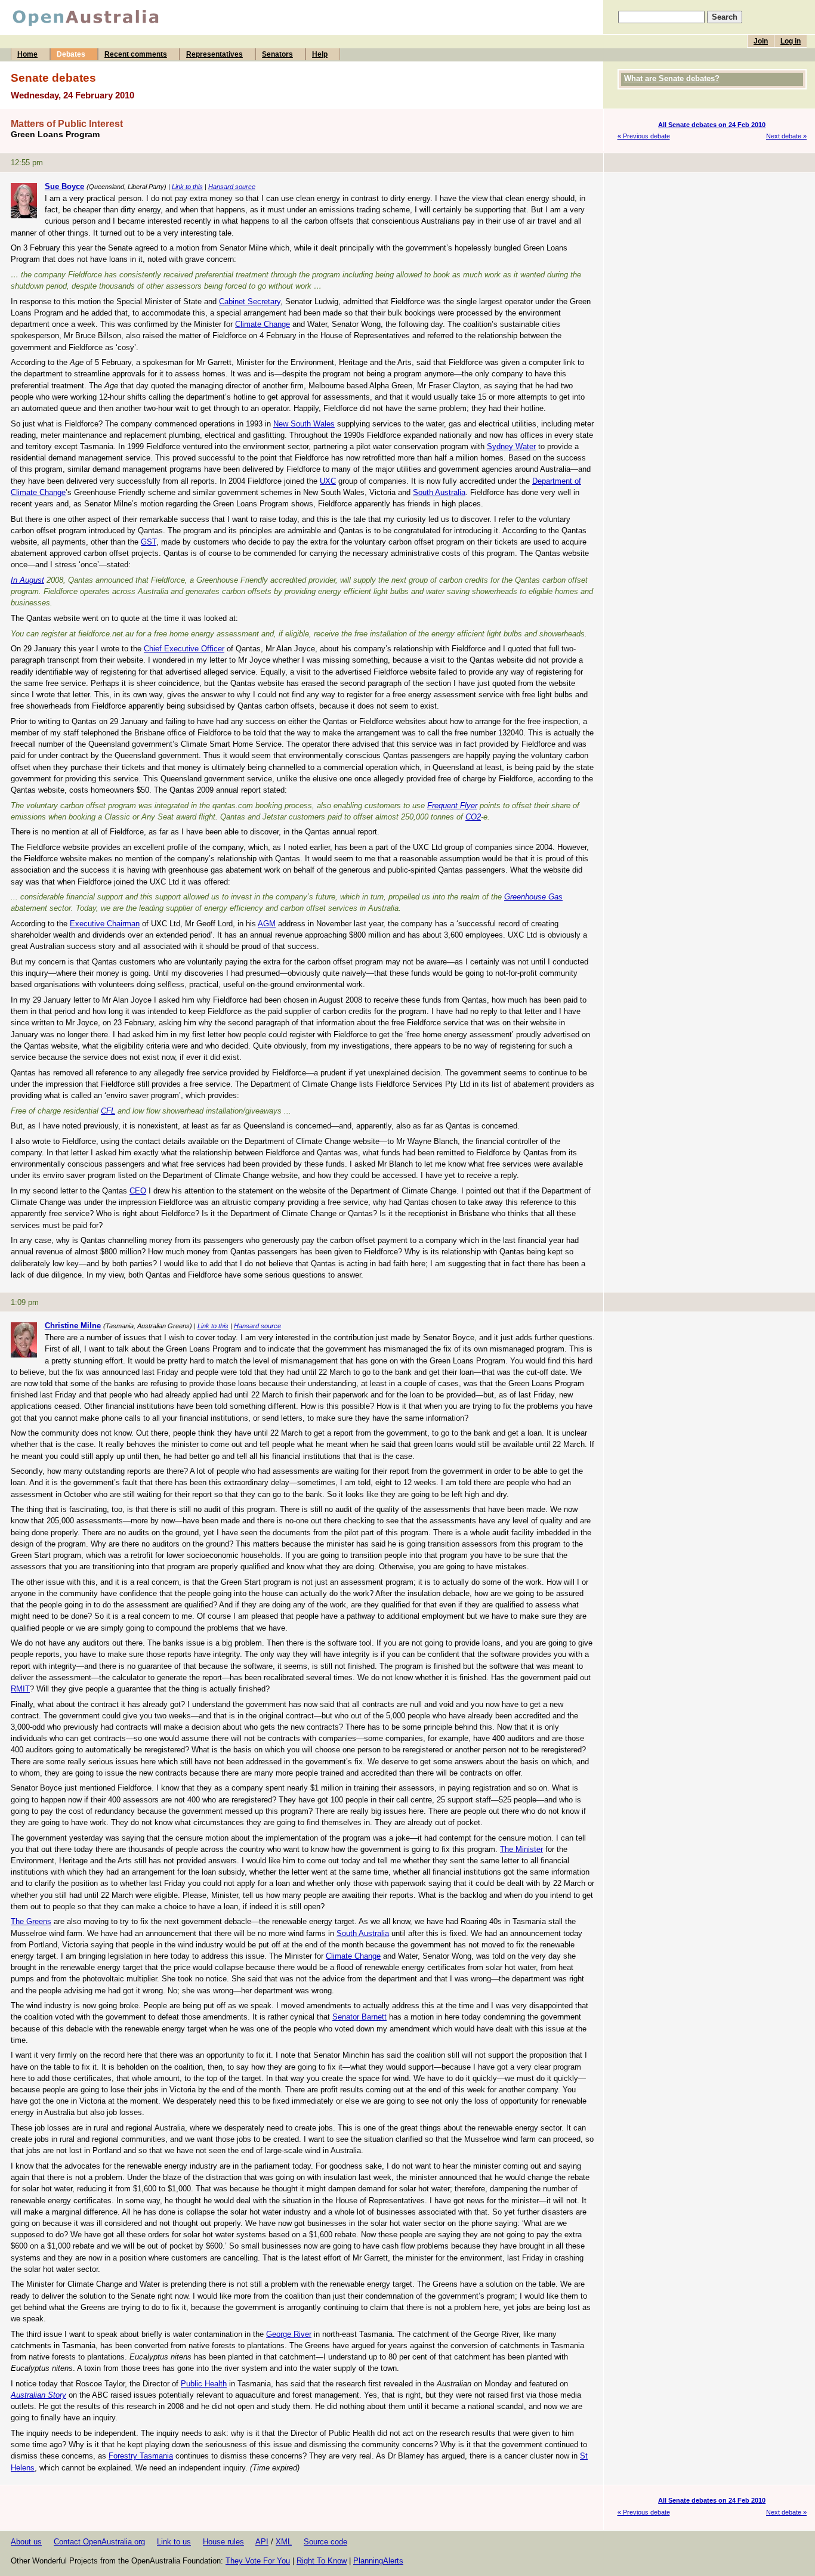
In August (27, 580)
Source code (325, 2542)
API (262, 2542)
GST (149, 542)
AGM (267, 924)
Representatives (214, 54)
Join (761, 41)
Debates (71, 54)
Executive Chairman (105, 924)
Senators (277, 54)
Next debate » (786, 136)
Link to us (174, 2542)
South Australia (439, 492)
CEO (138, 1191)
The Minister (521, 1849)
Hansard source (232, 187)
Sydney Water (511, 446)
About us (26, 2542)
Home (27, 54)
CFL (108, 1111)
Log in (791, 41)
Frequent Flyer (452, 805)
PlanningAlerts (378, 2561)
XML (284, 2542)
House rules (223, 2542)
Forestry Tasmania (141, 2456)
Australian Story (38, 2395)
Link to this (187, 187)
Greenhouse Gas (533, 897)
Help (320, 54)
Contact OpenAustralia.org (99, 2542)
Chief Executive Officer (184, 649)
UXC (328, 481)
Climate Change (263, 324)
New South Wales (304, 424)
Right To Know (322, 2561)
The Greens (31, 1921)
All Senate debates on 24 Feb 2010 (712, 125)
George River (289, 2334)
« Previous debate (644, 136)
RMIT (20, 1689)
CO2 (473, 817)
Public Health (204, 2384)
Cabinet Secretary (250, 301)
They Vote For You (258, 2561)
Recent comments (136, 54)
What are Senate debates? (672, 78)
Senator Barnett (359, 2017)
